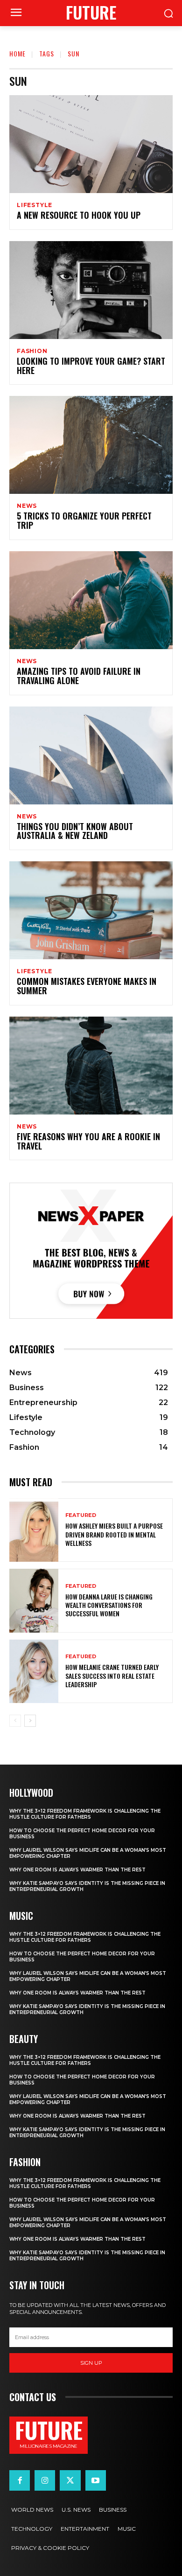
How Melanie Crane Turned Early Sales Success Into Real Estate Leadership (112, 1675)
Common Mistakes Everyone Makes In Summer (87, 986)
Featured (81, 1515)
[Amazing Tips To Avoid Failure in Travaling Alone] (91, 600)
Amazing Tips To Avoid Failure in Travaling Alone (79, 676)
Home (17, 53)
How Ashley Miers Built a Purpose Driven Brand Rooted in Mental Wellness (114, 1534)
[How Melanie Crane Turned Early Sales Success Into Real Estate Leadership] (34, 1672)
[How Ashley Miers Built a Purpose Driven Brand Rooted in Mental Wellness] (34, 1530)
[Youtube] (96, 2480)
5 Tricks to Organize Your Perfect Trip (84, 520)
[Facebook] (20, 2480)
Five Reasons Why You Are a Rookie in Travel (88, 1141)
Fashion (32, 351)
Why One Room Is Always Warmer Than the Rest (77, 1870)
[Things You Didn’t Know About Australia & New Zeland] (91, 755)
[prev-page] (15, 1721)
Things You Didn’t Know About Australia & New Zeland (75, 831)
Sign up (91, 2363)
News (27, 506)
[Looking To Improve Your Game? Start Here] (91, 290)
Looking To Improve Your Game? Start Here (91, 366)
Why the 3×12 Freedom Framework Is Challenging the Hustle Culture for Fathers (85, 1814)
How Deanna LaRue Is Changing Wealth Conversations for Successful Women (109, 1605)
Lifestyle (35, 205)
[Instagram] (45, 2480)
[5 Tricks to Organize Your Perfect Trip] (91, 445)
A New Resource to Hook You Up (79, 215)
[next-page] (30, 1721)
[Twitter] (70, 2480)
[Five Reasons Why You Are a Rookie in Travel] (91, 1066)
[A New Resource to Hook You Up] (91, 144)
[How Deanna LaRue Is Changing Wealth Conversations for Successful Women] (34, 1601)
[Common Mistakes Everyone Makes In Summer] (91, 910)
